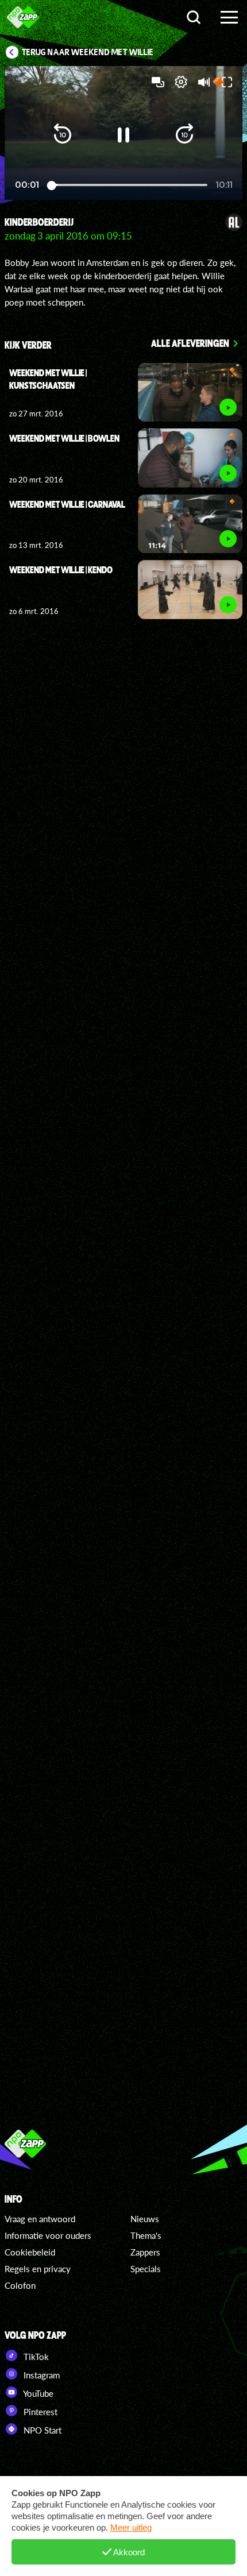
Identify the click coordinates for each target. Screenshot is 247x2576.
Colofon (20, 2285)
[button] (63, 135)
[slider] (129, 185)
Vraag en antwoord (40, 2219)
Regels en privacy (38, 2269)
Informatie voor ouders (48, 2235)
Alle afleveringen (190, 343)
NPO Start (41, 2430)
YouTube (37, 2393)
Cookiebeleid (30, 2252)
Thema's (146, 2235)
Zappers (145, 2252)
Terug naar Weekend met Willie (88, 52)
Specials (146, 2269)
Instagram (40, 2375)
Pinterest (39, 2412)
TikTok (35, 2357)
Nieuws (145, 2219)
